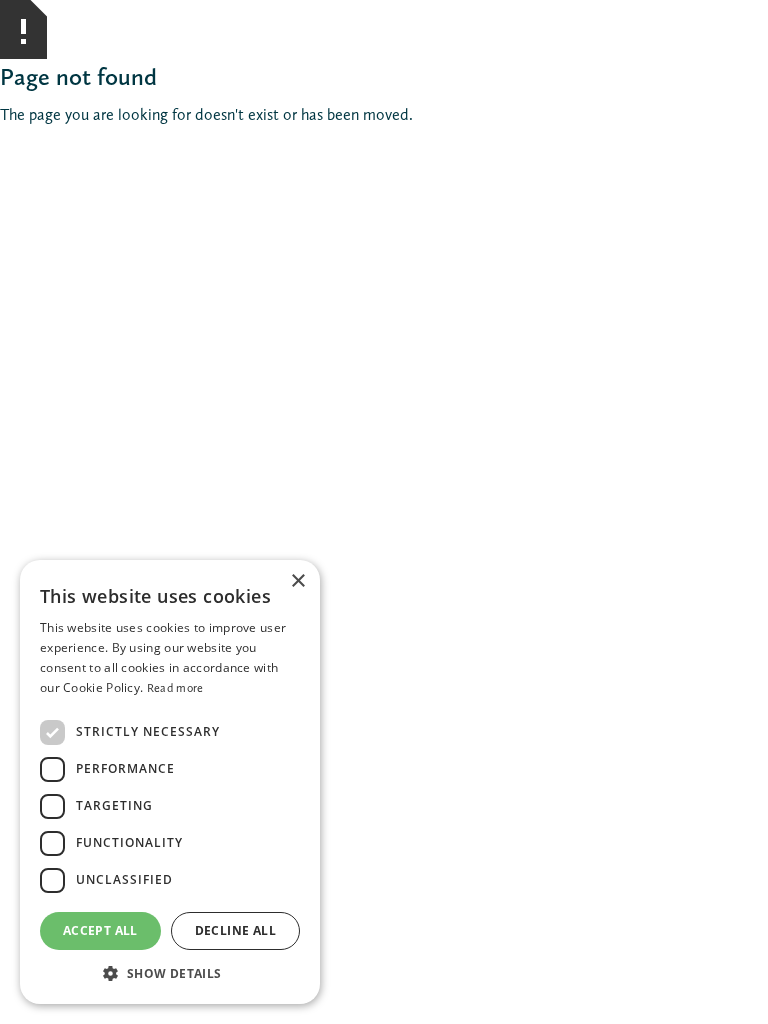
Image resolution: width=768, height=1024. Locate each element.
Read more (175, 688)
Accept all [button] (100, 930)
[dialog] (170, 782)
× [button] (297, 581)
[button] (170, 973)
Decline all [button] (235, 930)
